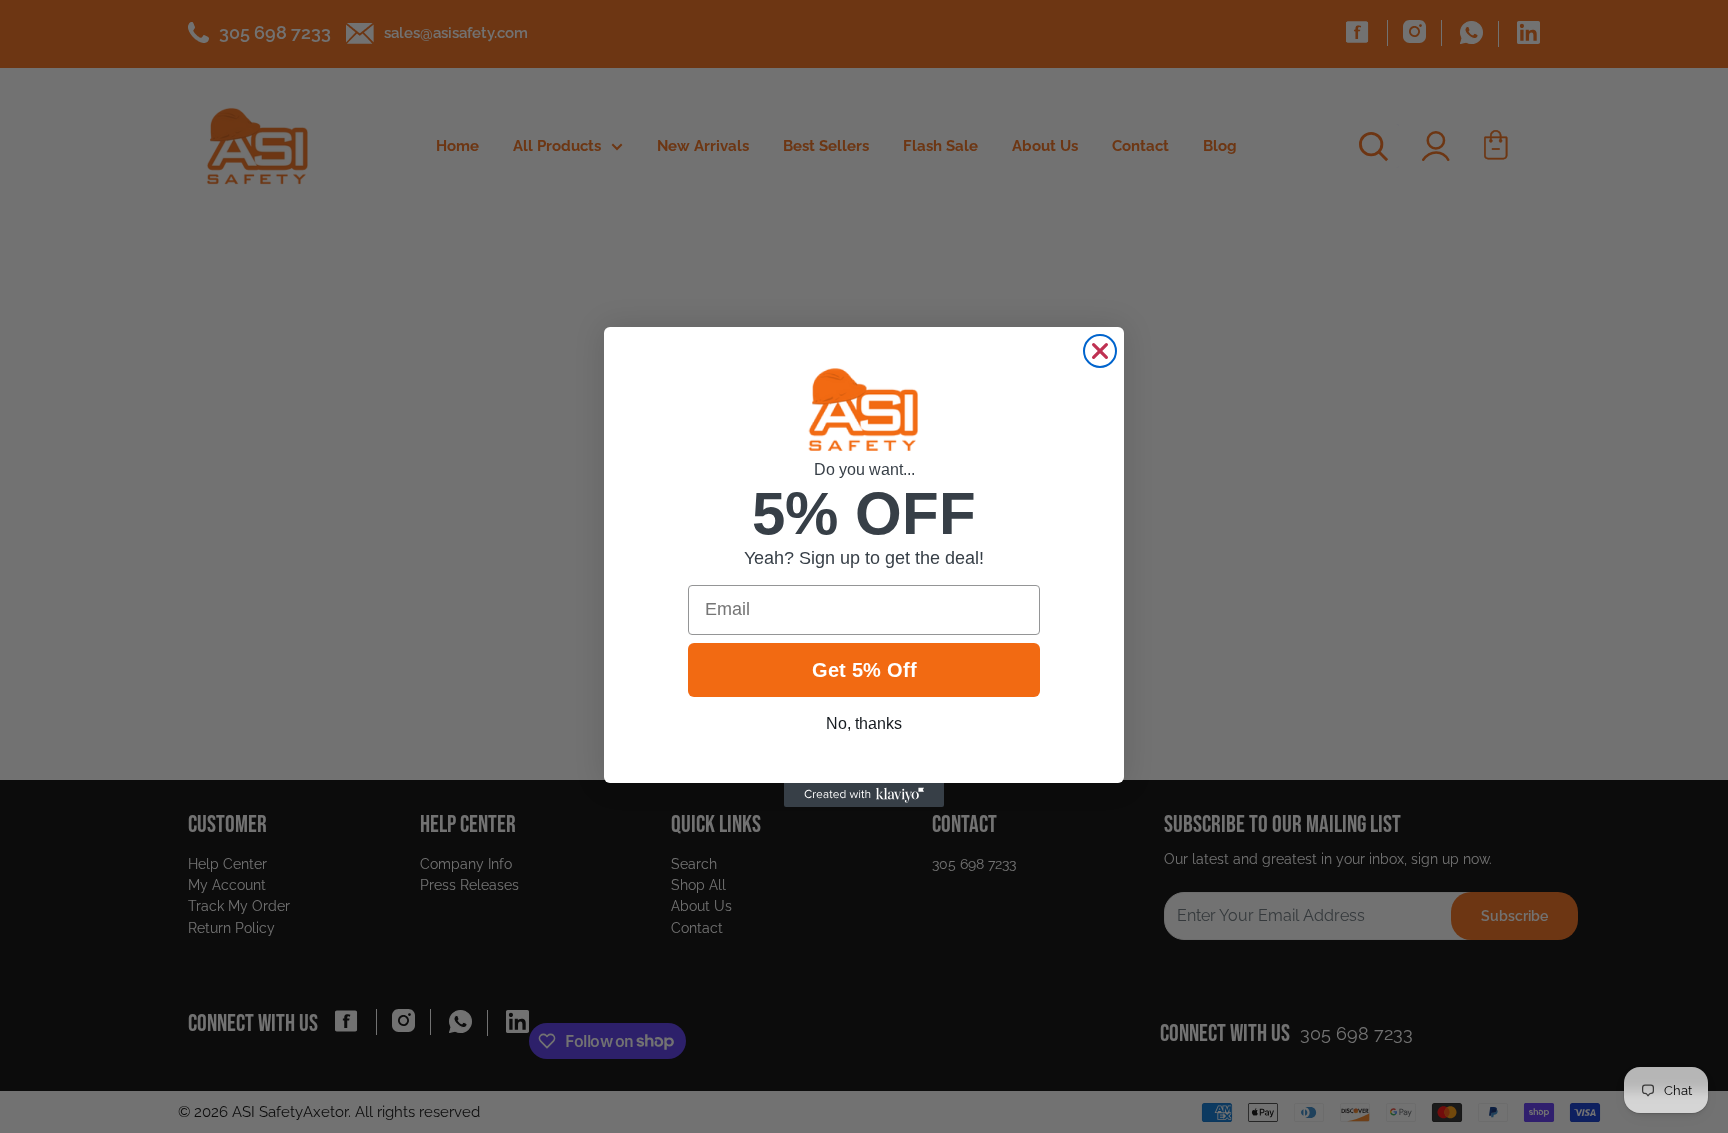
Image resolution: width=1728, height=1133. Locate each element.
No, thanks (864, 723)
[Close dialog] (1100, 351)
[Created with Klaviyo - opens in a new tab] (864, 795)
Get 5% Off (864, 670)
